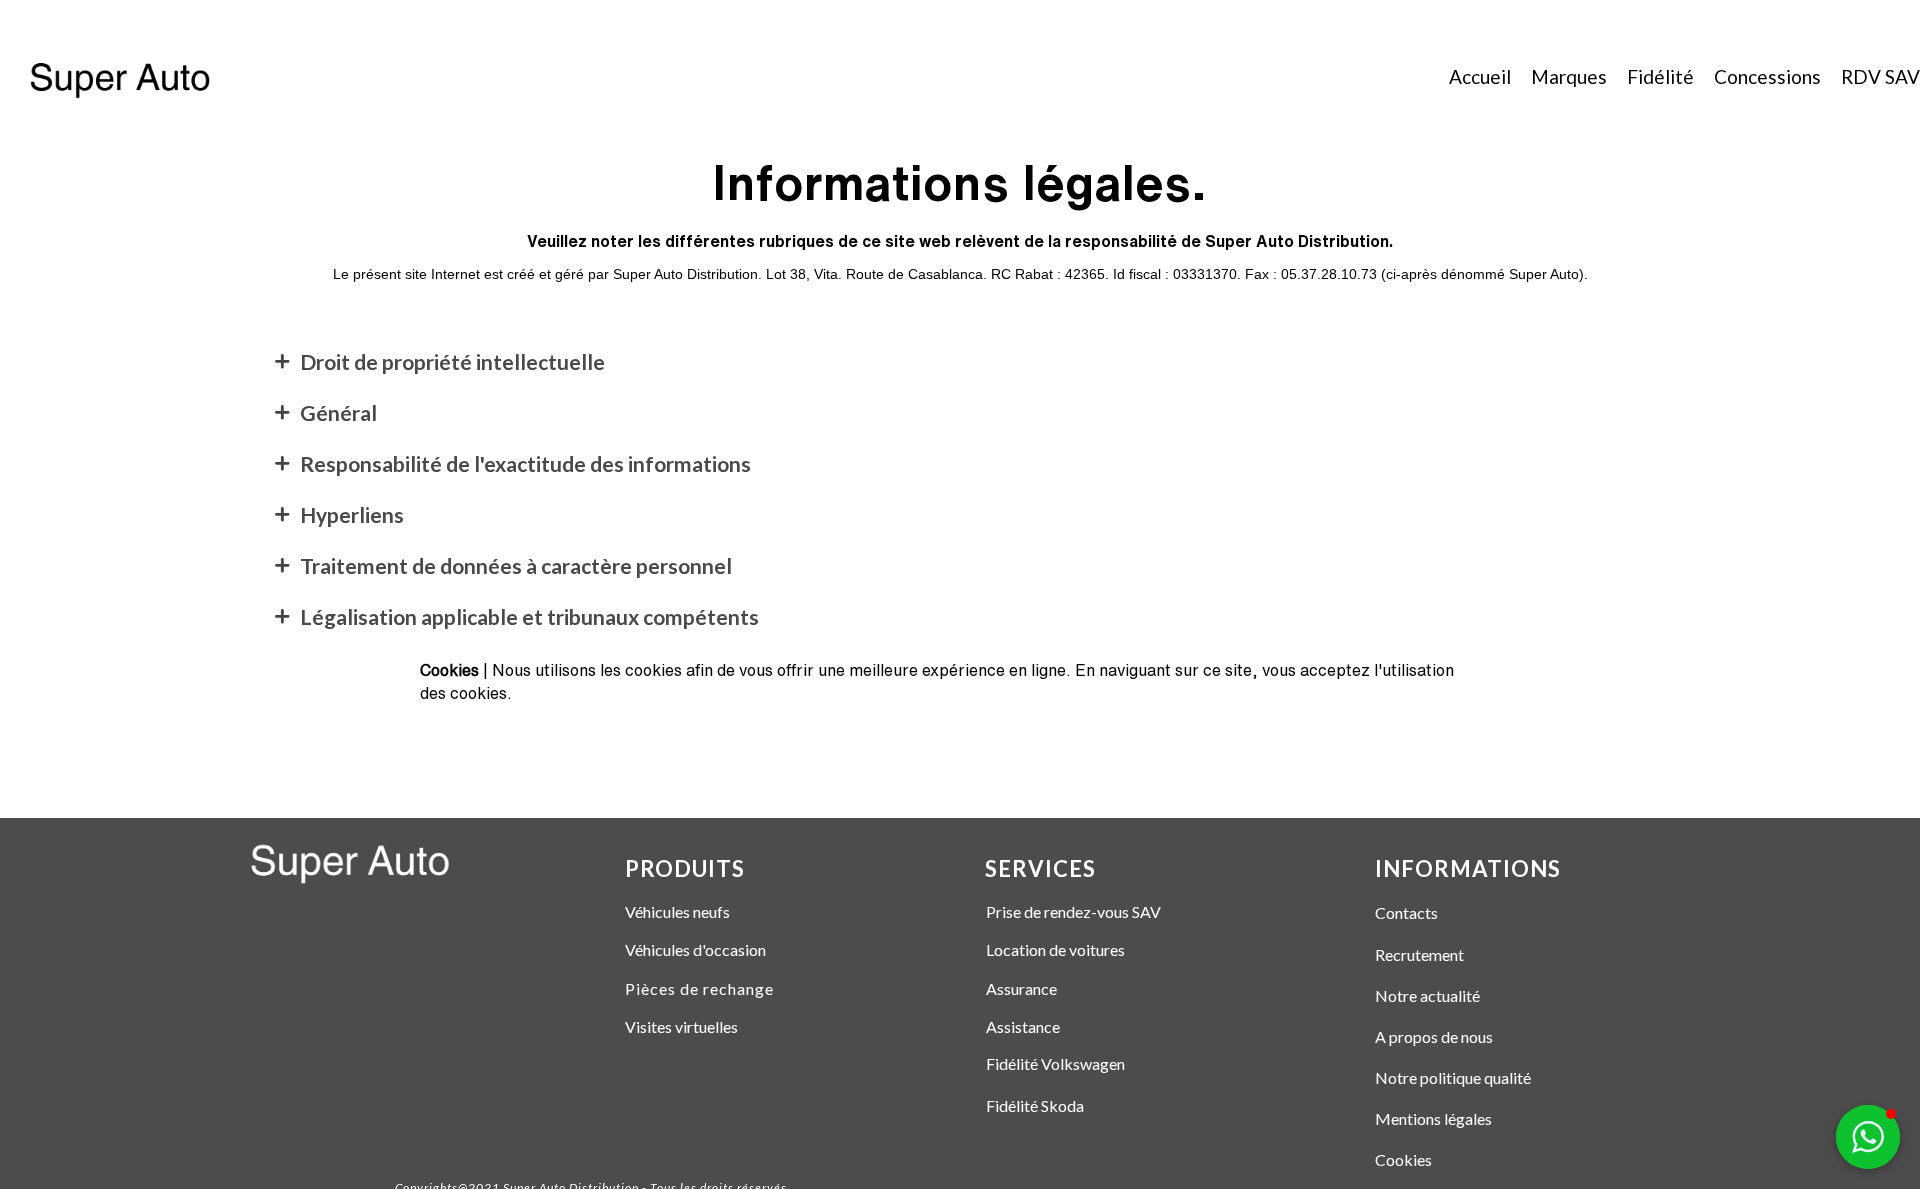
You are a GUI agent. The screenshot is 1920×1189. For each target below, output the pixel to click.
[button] (1868, 1137)
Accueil (1480, 76)
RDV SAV (1880, 76)
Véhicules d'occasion (695, 949)
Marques (1569, 76)
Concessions (1767, 76)
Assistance (1023, 1026)
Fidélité (1660, 76)
